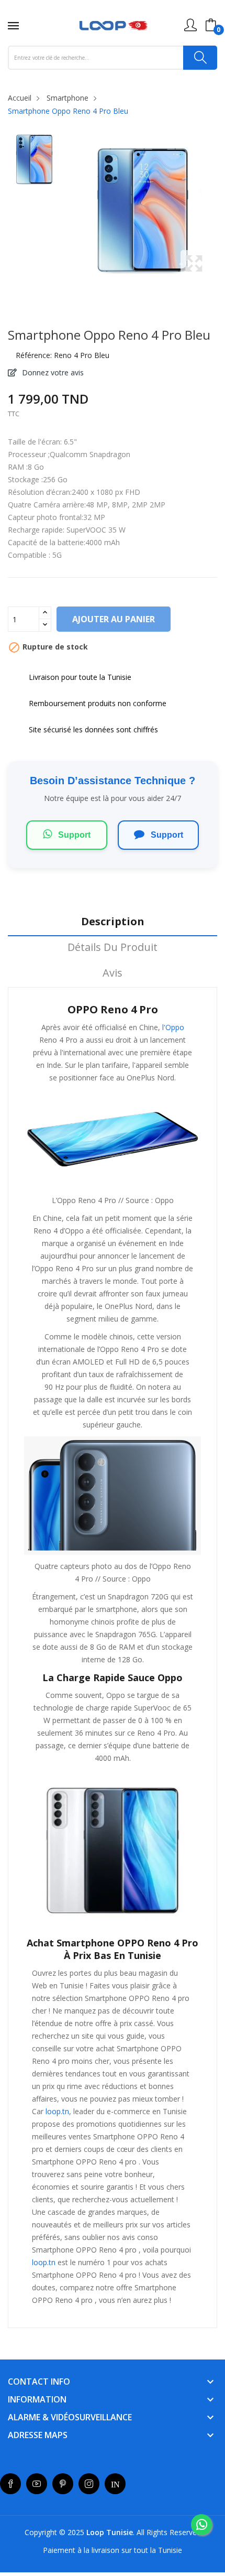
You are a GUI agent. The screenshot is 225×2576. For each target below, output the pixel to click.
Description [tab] (113, 922)
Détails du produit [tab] (113, 948)
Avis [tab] (113, 973)
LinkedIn (115, 2484)
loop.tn (57, 2111)
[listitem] (33, 162)
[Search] (200, 58)
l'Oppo (172, 1027)
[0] (211, 25)
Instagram (89, 2484)
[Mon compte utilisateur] (190, 25)
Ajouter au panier (114, 619)
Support (73, 835)
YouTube (37, 2484)
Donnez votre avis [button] (52, 372)
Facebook (10, 2484)
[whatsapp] (201, 2525)
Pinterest (63, 2484)
